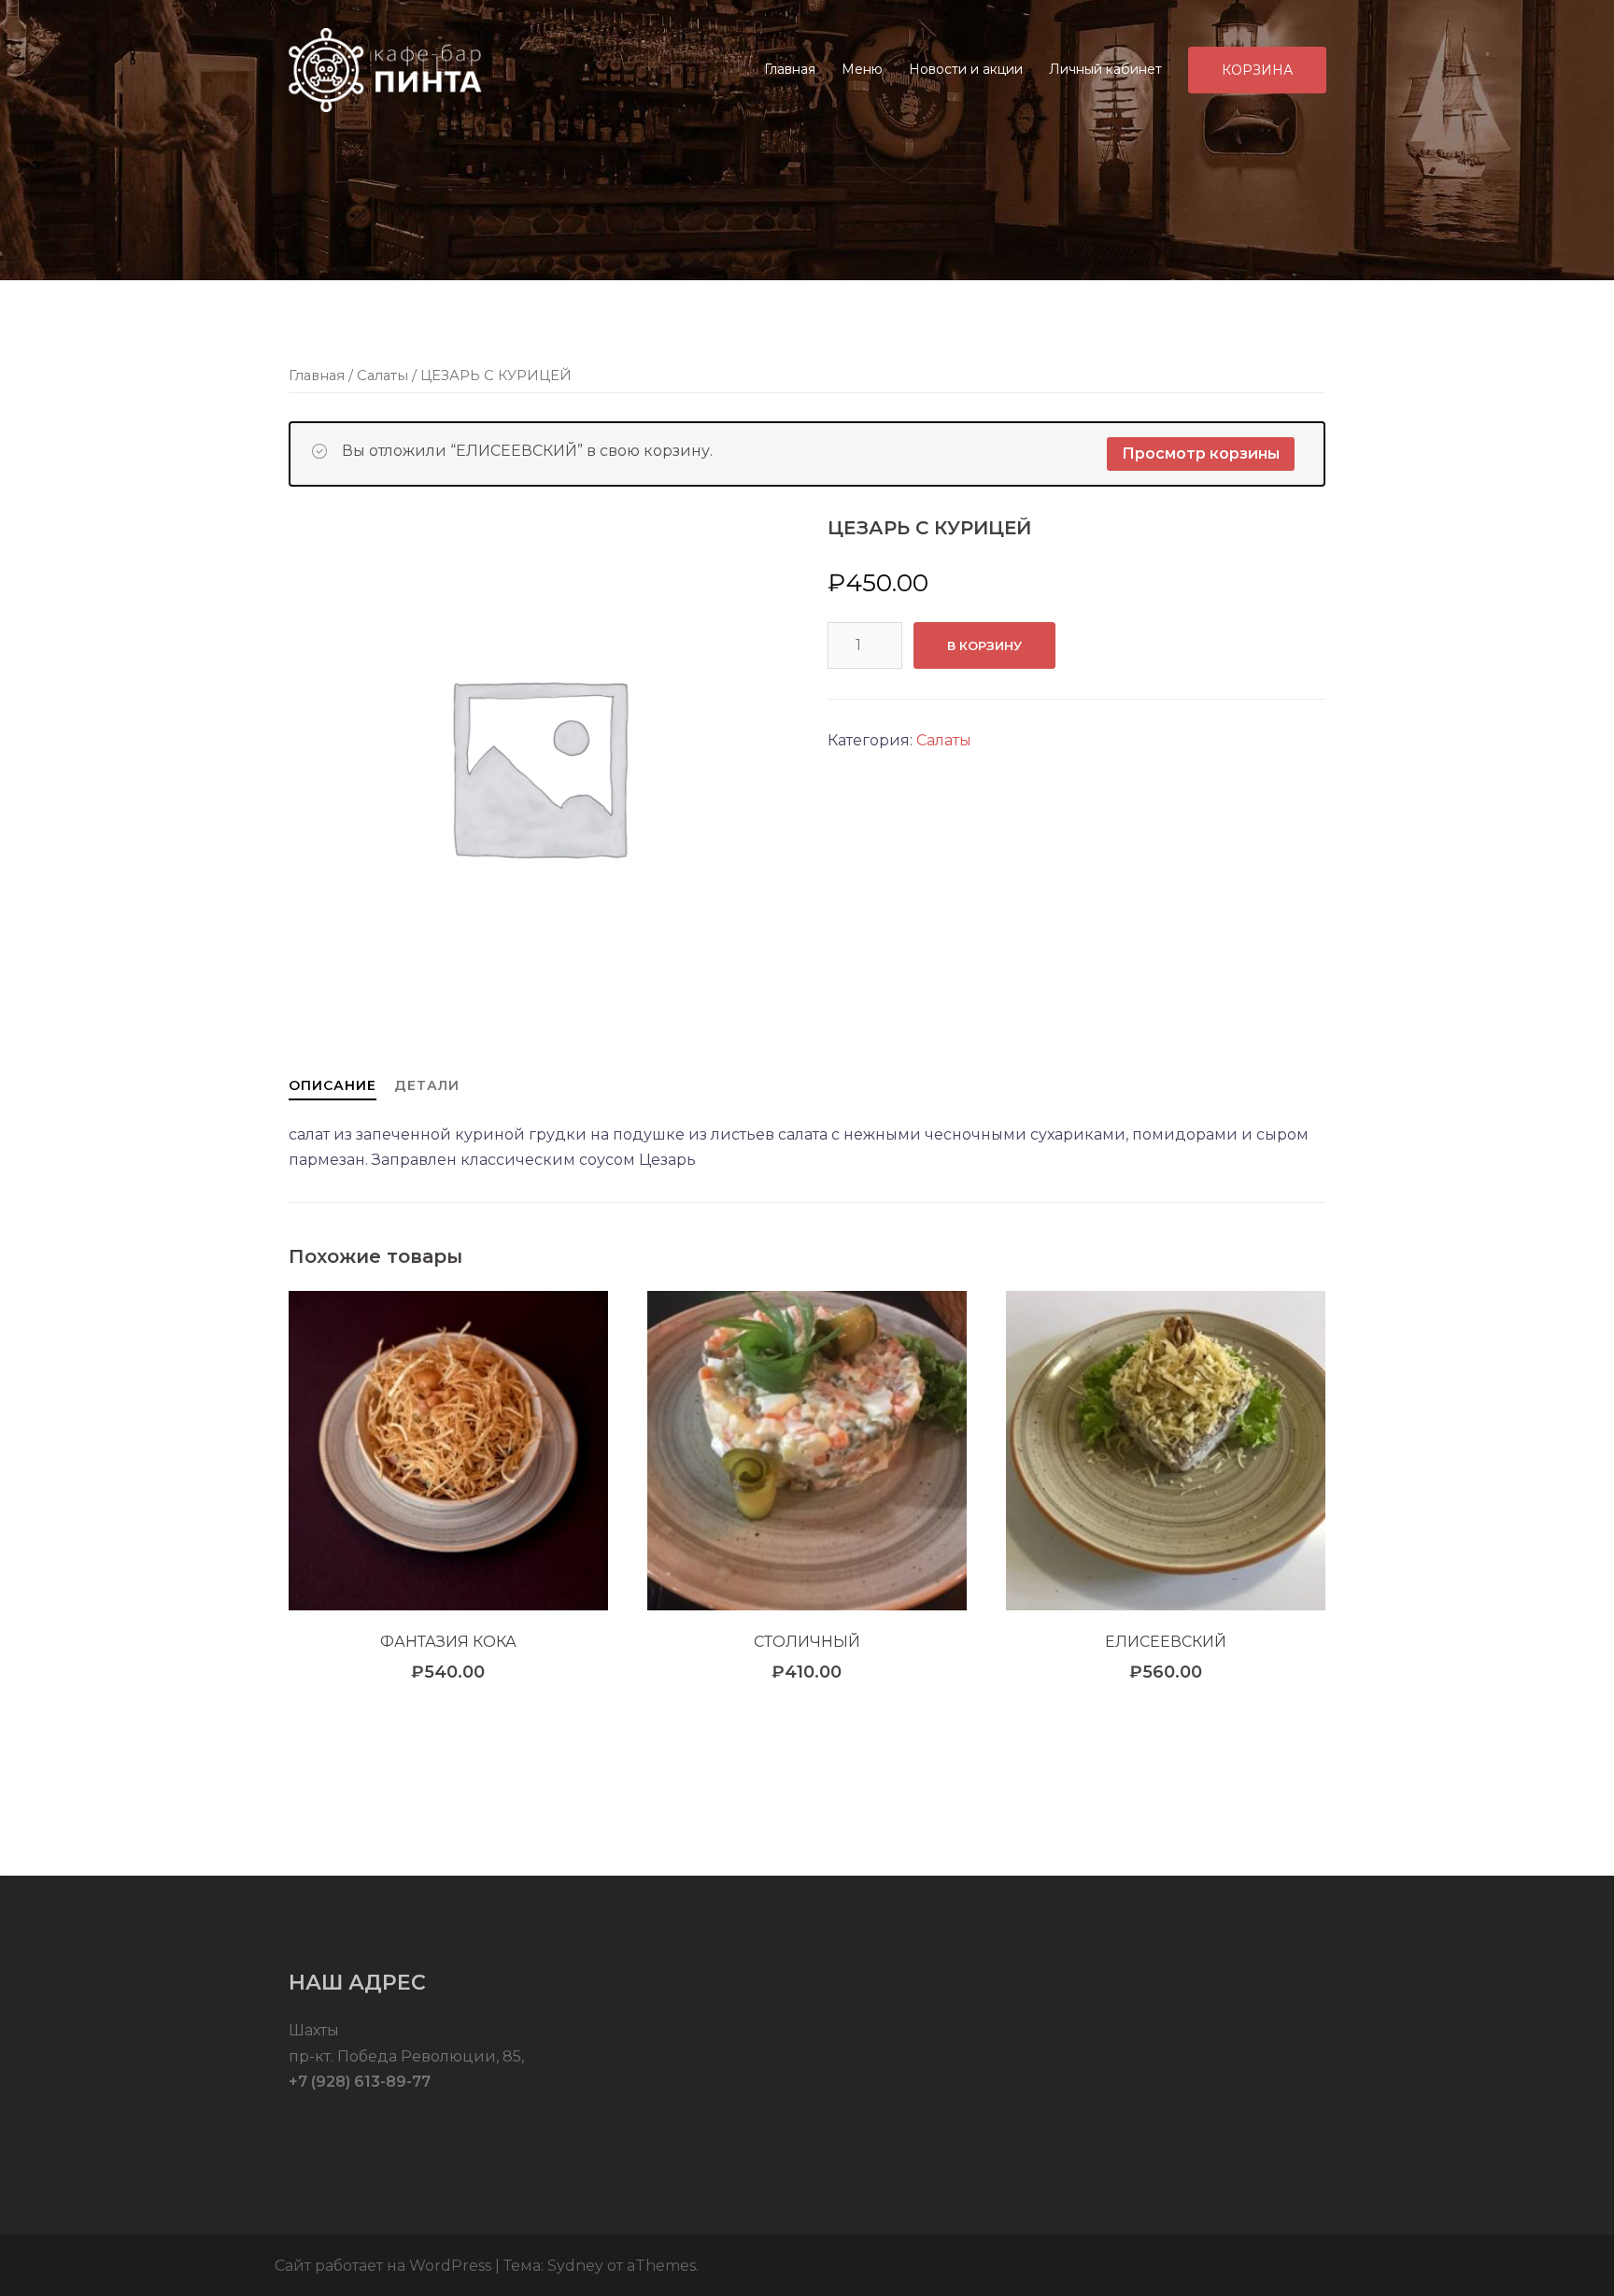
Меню (862, 69)
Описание (333, 1085)
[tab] (333, 1085)
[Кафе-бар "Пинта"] (387, 69)
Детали (427, 1085)
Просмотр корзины (1201, 454)
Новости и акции (966, 69)
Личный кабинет (1105, 69)
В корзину (984, 645)
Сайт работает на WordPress (383, 2266)
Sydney (575, 2266)
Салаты (382, 376)
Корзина (1257, 70)
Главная (790, 69)
